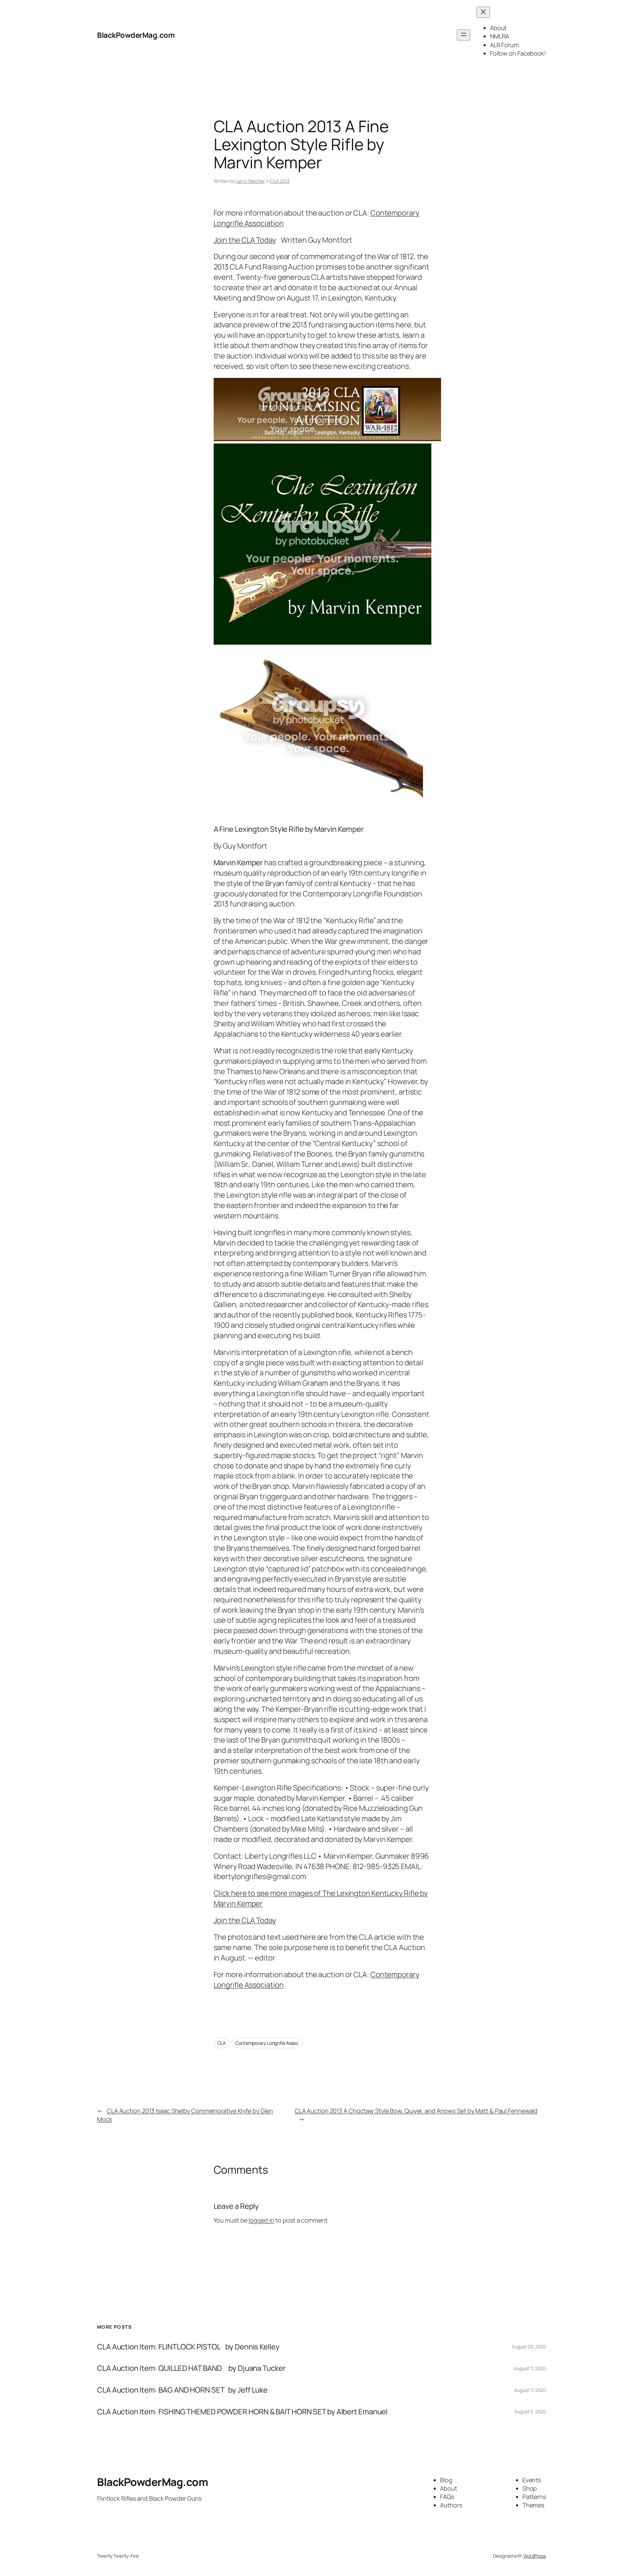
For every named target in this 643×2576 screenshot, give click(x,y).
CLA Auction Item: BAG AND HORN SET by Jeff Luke (182, 2390)
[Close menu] (483, 12)
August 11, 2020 (530, 2368)
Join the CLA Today (245, 240)
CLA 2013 (280, 181)
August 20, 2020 (529, 2347)
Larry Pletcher (250, 181)
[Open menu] (463, 35)
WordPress (535, 2556)
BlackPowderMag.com (136, 35)
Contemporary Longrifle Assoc (267, 2043)
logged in (261, 2220)
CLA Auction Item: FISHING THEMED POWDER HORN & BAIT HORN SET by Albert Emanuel (242, 2412)
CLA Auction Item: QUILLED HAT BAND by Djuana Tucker (191, 2368)
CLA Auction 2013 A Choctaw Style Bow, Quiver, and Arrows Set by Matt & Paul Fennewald (416, 2111)
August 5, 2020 (530, 2411)
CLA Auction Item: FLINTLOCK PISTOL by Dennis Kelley (188, 2347)
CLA (222, 2043)
